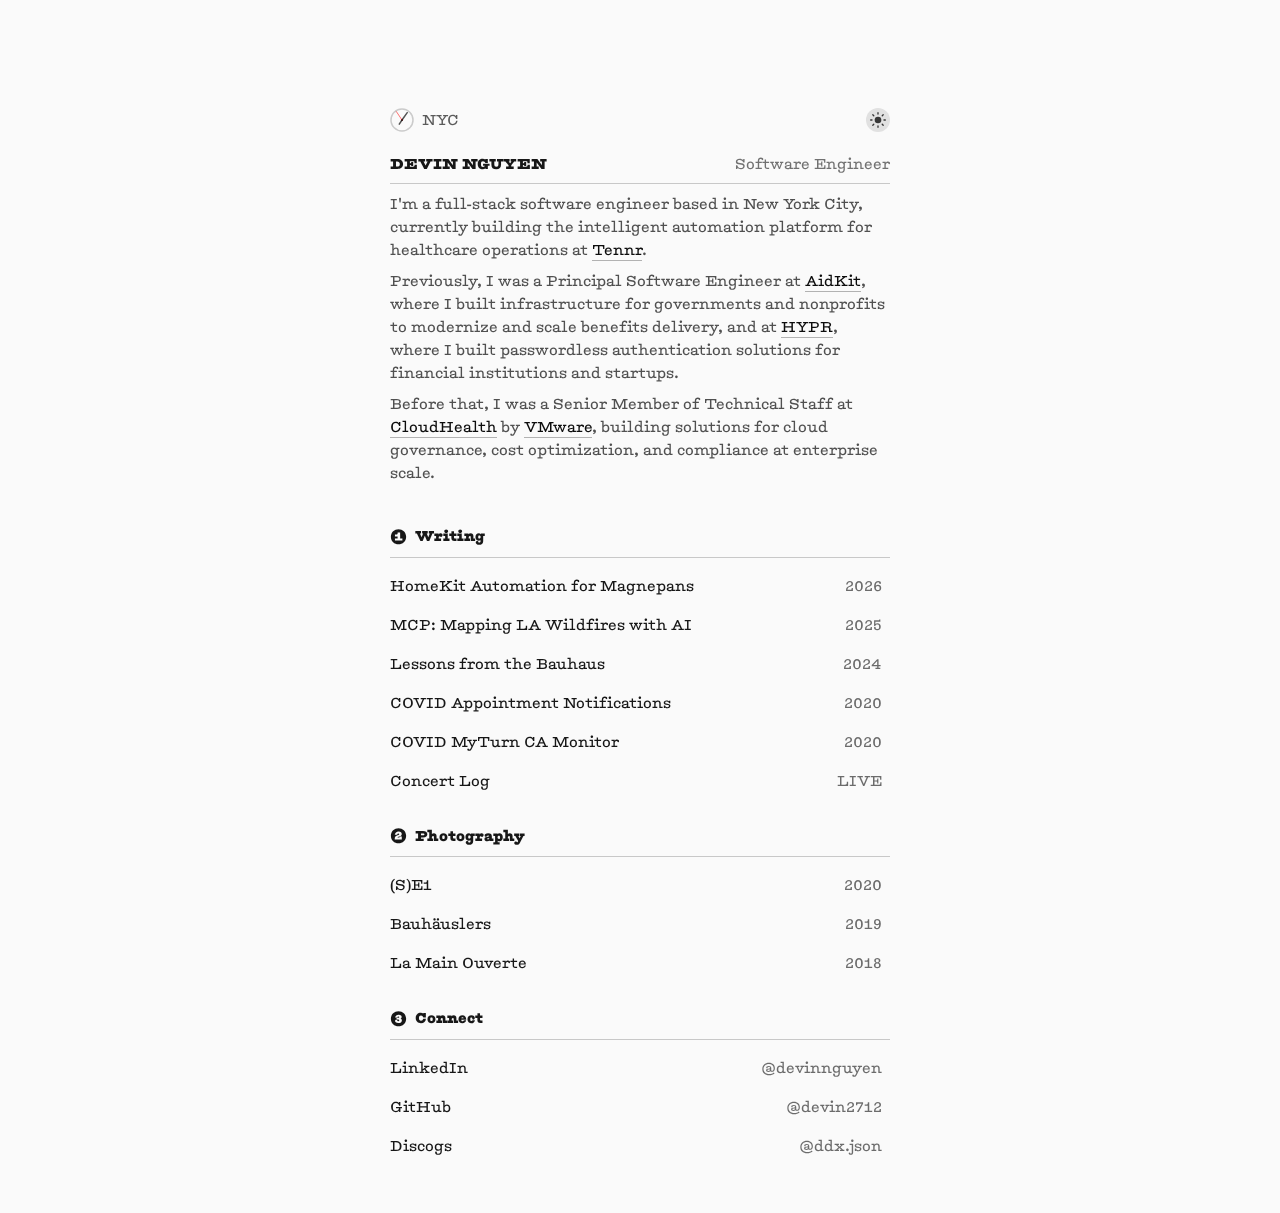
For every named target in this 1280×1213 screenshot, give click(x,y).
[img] (402, 120)
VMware (558, 426)
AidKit (833, 280)
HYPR (807, 326)
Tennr (617, 249)
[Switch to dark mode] (878, 120)
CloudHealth (443, 426)
